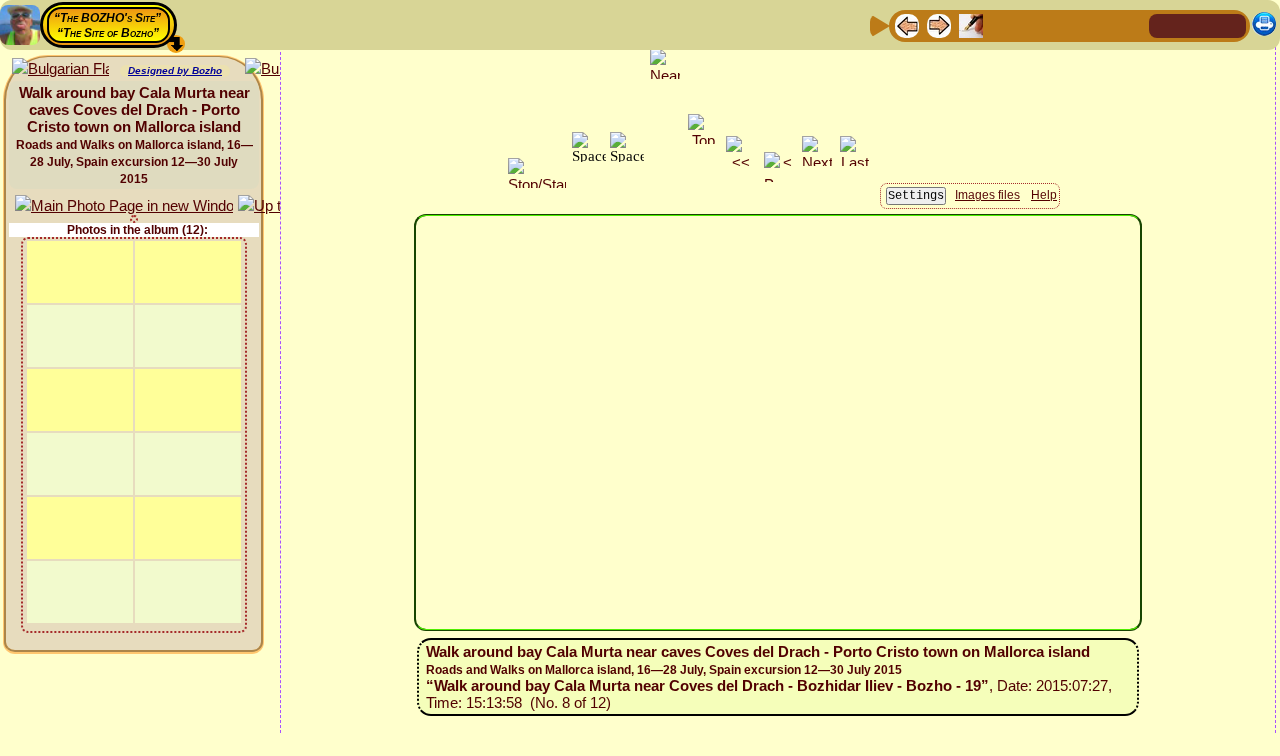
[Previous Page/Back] (907, 24)
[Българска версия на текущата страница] (60, 69)
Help (1044, 195)
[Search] (1131, 24)
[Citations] (1003, 24)
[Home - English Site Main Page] (1198, 24)
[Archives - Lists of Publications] (971, 24)
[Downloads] (1099, 24)
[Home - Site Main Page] (1166, 24)
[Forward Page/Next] (939, 24)
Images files (987, 195)
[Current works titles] (1035, 24)
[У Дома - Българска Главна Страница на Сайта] (1230, 24)
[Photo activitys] (1067, 24)
